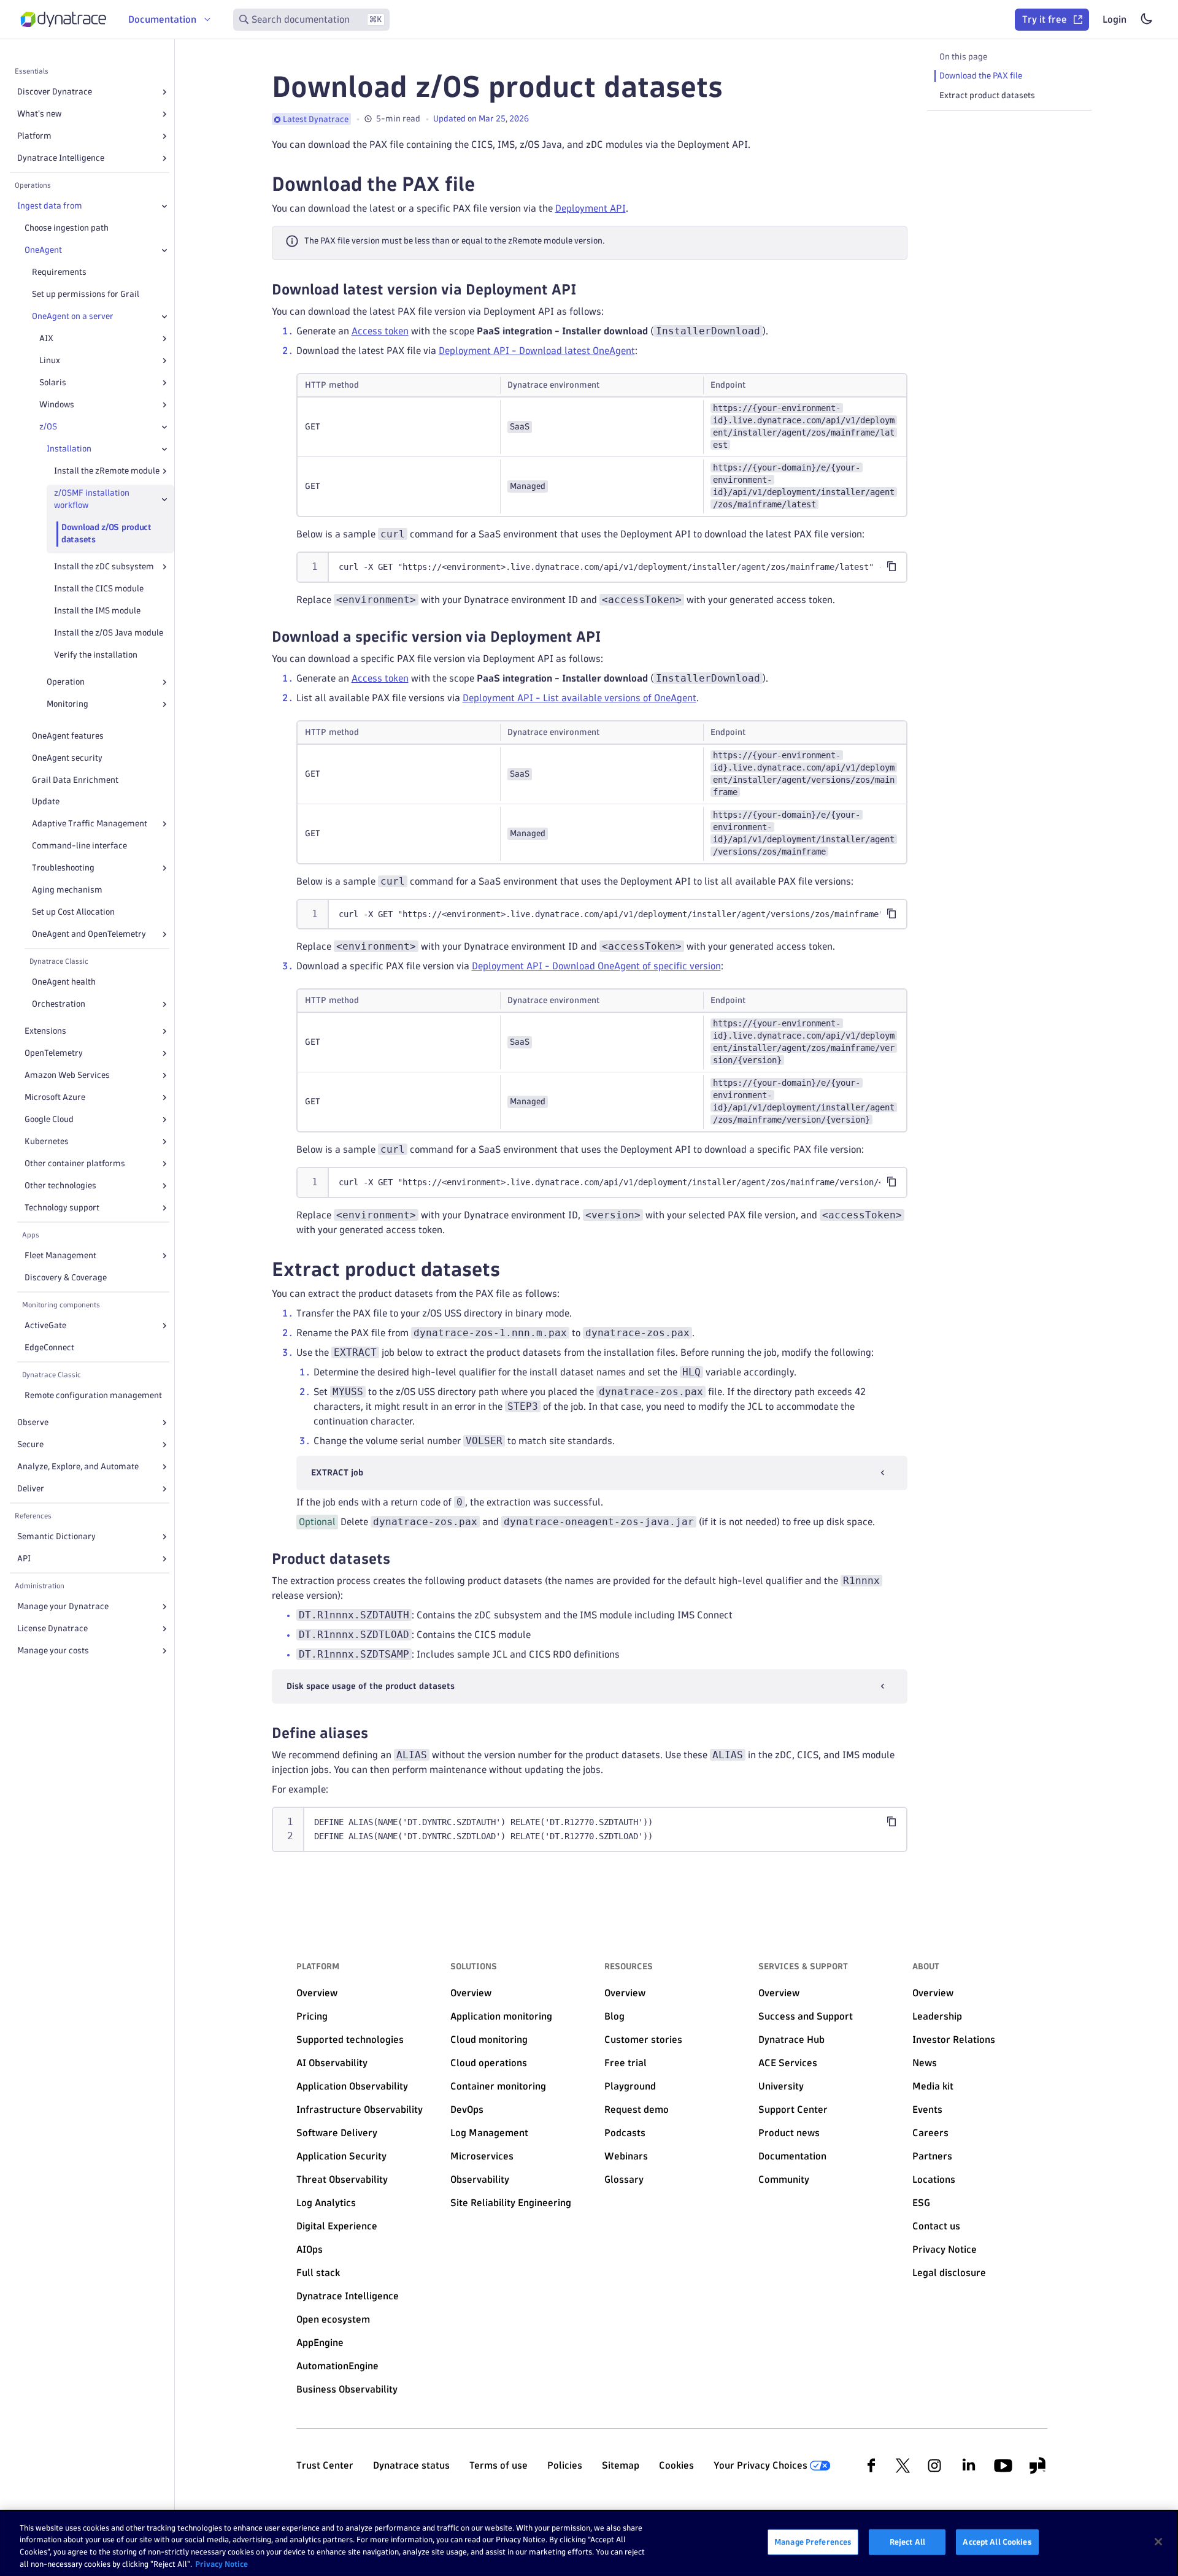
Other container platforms (75, 1163)
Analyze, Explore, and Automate (78, 1467)
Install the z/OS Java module (109, 633)
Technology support (62, 1208)
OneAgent (43, 250)
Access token (380, 331)
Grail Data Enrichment (75, 780)
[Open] (164, 92)
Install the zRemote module (107, 471)
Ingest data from (50, 206)
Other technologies (60, 1186)
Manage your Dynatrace (63, 1606)
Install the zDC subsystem (104, 567)
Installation (69, 449)
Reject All (907, 2542)
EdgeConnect (49, 1348)
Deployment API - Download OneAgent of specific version (596, 966)
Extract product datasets (987, 95)
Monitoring (67, 704)
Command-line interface (79, 846)
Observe (33, 1422)
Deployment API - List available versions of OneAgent (579, 698)
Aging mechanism (67, 890)
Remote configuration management (93, 1395)
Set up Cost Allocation (73, 912)
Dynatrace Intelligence (61, 158)
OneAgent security (67, 758)
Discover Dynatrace (55, 92)
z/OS (48, 427)
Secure (30, 1444)
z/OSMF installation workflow (92, 499)
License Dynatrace (52, 1628)
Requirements (59, 272)
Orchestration (59, 1004)
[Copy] (891, 566)
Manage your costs (53, 1651)
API (24, 1559)
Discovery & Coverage (66, 1278)
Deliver (31, 1489)
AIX (46, 338)
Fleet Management (60, 1255)
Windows (57, 405)
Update (46, 802)
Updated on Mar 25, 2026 (481, 119)
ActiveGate (45, 1325)
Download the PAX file (981, 76)
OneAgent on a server (73, 316)
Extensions (45, 1031)
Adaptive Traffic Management (90, 824)
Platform (34, 136)
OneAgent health (64, 982)
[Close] (164, 206)
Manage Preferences (813, 2542)
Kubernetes (47, 1141)
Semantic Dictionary (56, 1536)
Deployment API (591, 208)
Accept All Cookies (997, 2542)
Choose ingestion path (67, 228)
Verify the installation (96, 655)
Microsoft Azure (55, 1097)
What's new (39, 114)
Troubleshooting (63, 868)
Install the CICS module (99, 589)
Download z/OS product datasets (106, 533)
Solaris (53, 383)
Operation (66, 682)
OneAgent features (68, 736)
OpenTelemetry (54, 1053)
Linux (50, 360)
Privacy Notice (221, 2563)
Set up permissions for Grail (86, 294)
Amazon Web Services (67, 1075)
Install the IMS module (97, 611)
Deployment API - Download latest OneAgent (537, 351)
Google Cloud (49, 1119)
